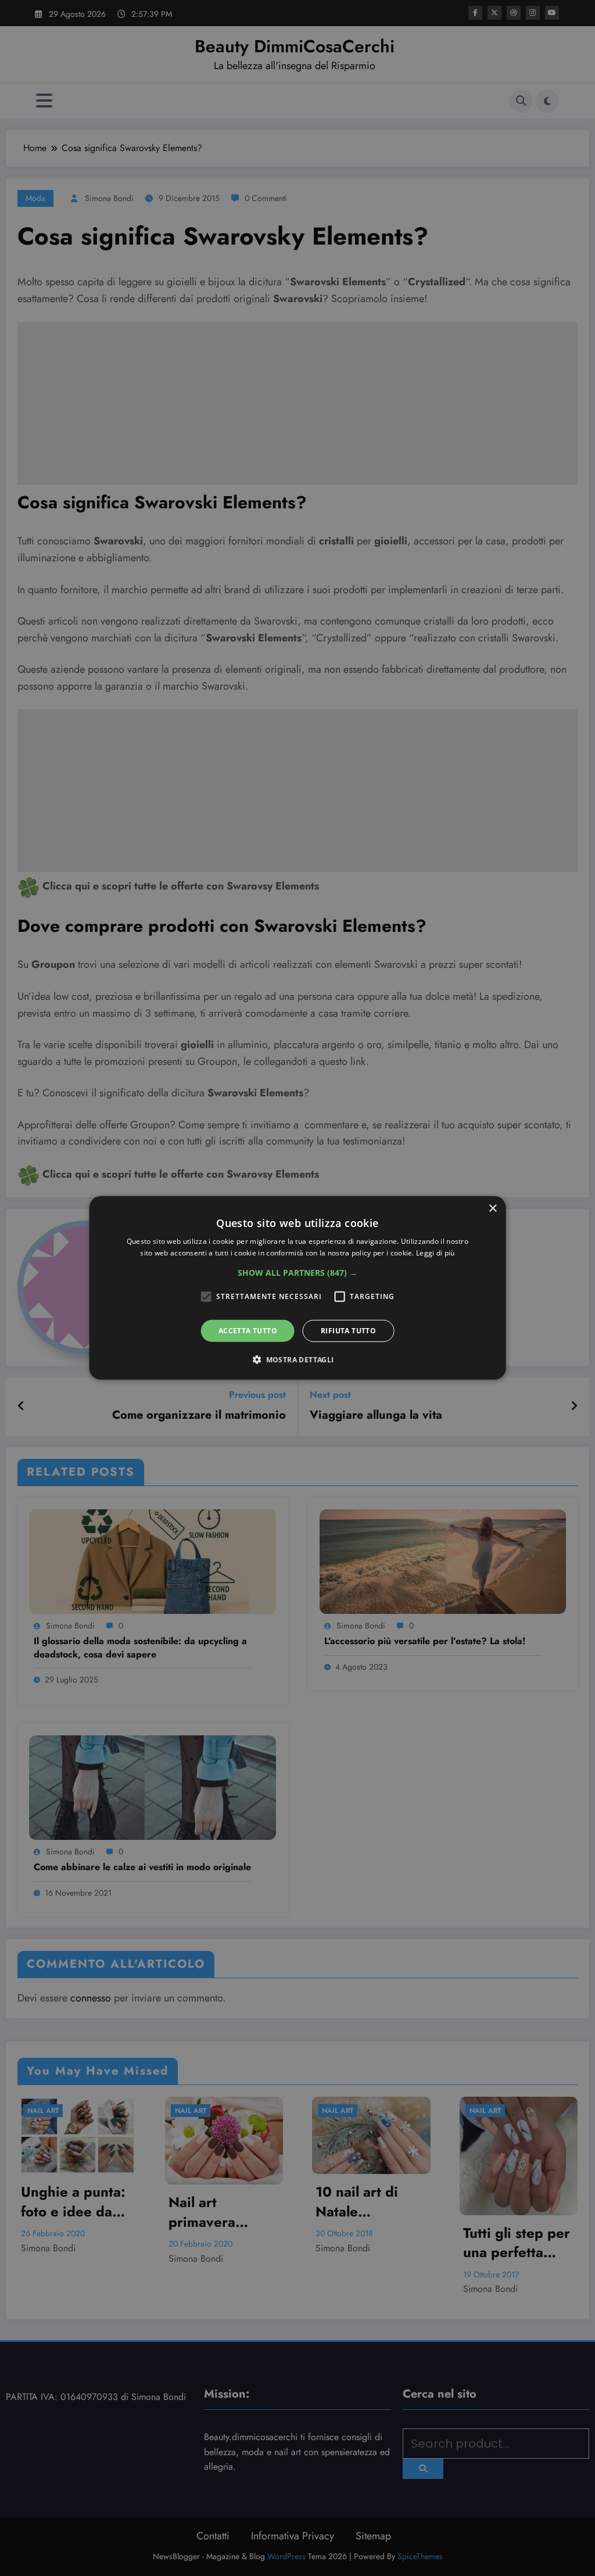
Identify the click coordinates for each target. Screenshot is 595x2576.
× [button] (492, 1209)
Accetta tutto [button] (248, 1331)
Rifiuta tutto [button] (348, 1331)
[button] (297, 1273)
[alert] (297, 1288)
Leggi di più (436, 1253)
